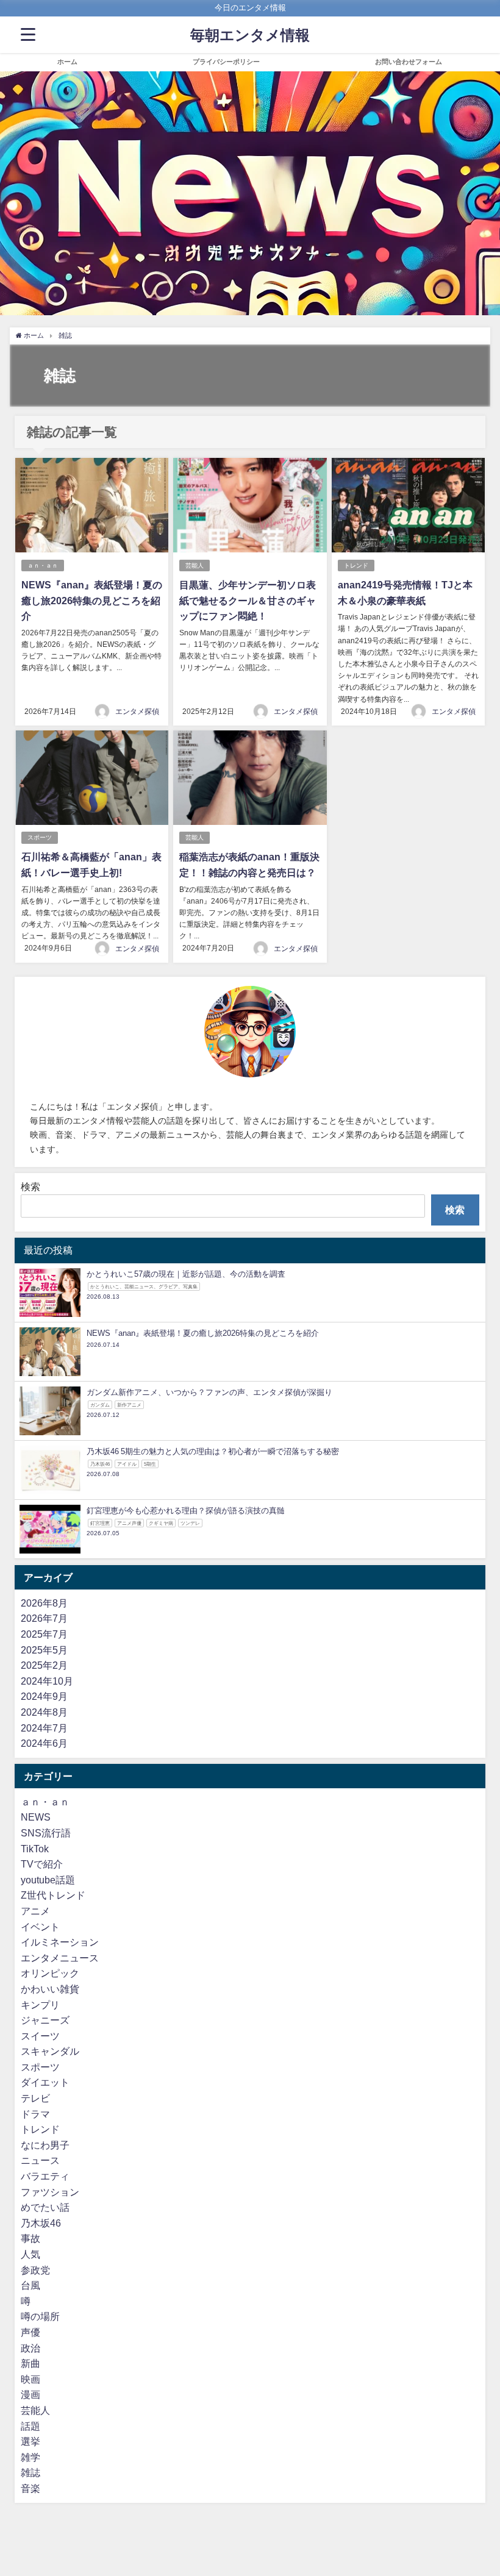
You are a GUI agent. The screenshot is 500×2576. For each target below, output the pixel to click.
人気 (30, 2254)
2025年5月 (44, 1650)
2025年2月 (44, 1665)
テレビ (35, 2098)
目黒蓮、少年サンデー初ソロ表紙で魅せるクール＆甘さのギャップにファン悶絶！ (248, 600)
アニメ (35, 1911)
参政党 (35, 2270)
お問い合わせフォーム (409, 62)
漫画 (30, 2394)
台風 (30, 2285)
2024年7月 (44, 1728)
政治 (30, 2348)
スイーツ (40, 2036)
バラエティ (45, 2176)
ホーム (67, 62)
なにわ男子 (45, 2145)
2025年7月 (44, 1634)
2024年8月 (44, 1712)
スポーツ (40, 837)
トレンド (356, 566)
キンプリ (40, 2005)
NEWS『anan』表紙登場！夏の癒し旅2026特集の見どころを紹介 (92, 600)
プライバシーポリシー (226, 62)
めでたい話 (45, 2207)
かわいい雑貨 (50, 1989)
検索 (30, 1186)
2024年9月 (44, 1696)
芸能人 (195, 566)
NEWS (36, 1817)
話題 (30, 2426)
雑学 (30, 2457)
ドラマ (35, 2114)
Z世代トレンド (53, 1895)
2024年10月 (47, 1681)
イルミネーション (60, 1942)
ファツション (50, 2192)
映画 (30, 2379)
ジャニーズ (45, 2020)
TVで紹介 (42, 1864)
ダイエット (45, 2082)
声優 (30, 2332)
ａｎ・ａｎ (43, 566)
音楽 (30, 2488)
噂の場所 (40, 2316)
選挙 (30, 2441)
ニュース (40, 2160)
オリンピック (50, 1973)
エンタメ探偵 (137, 712)
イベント (40, 1927)
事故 (30, 2238)
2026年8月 (44, 1603)
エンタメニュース (60, 1958)
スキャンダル (50, 2051)
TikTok (35, 1849)
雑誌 (30, 2472)
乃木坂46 (41, 2223)
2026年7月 (44, 1618)
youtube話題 (48, 1880)
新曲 (30, 2363)
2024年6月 (44, 1743)
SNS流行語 (46, 1833)
